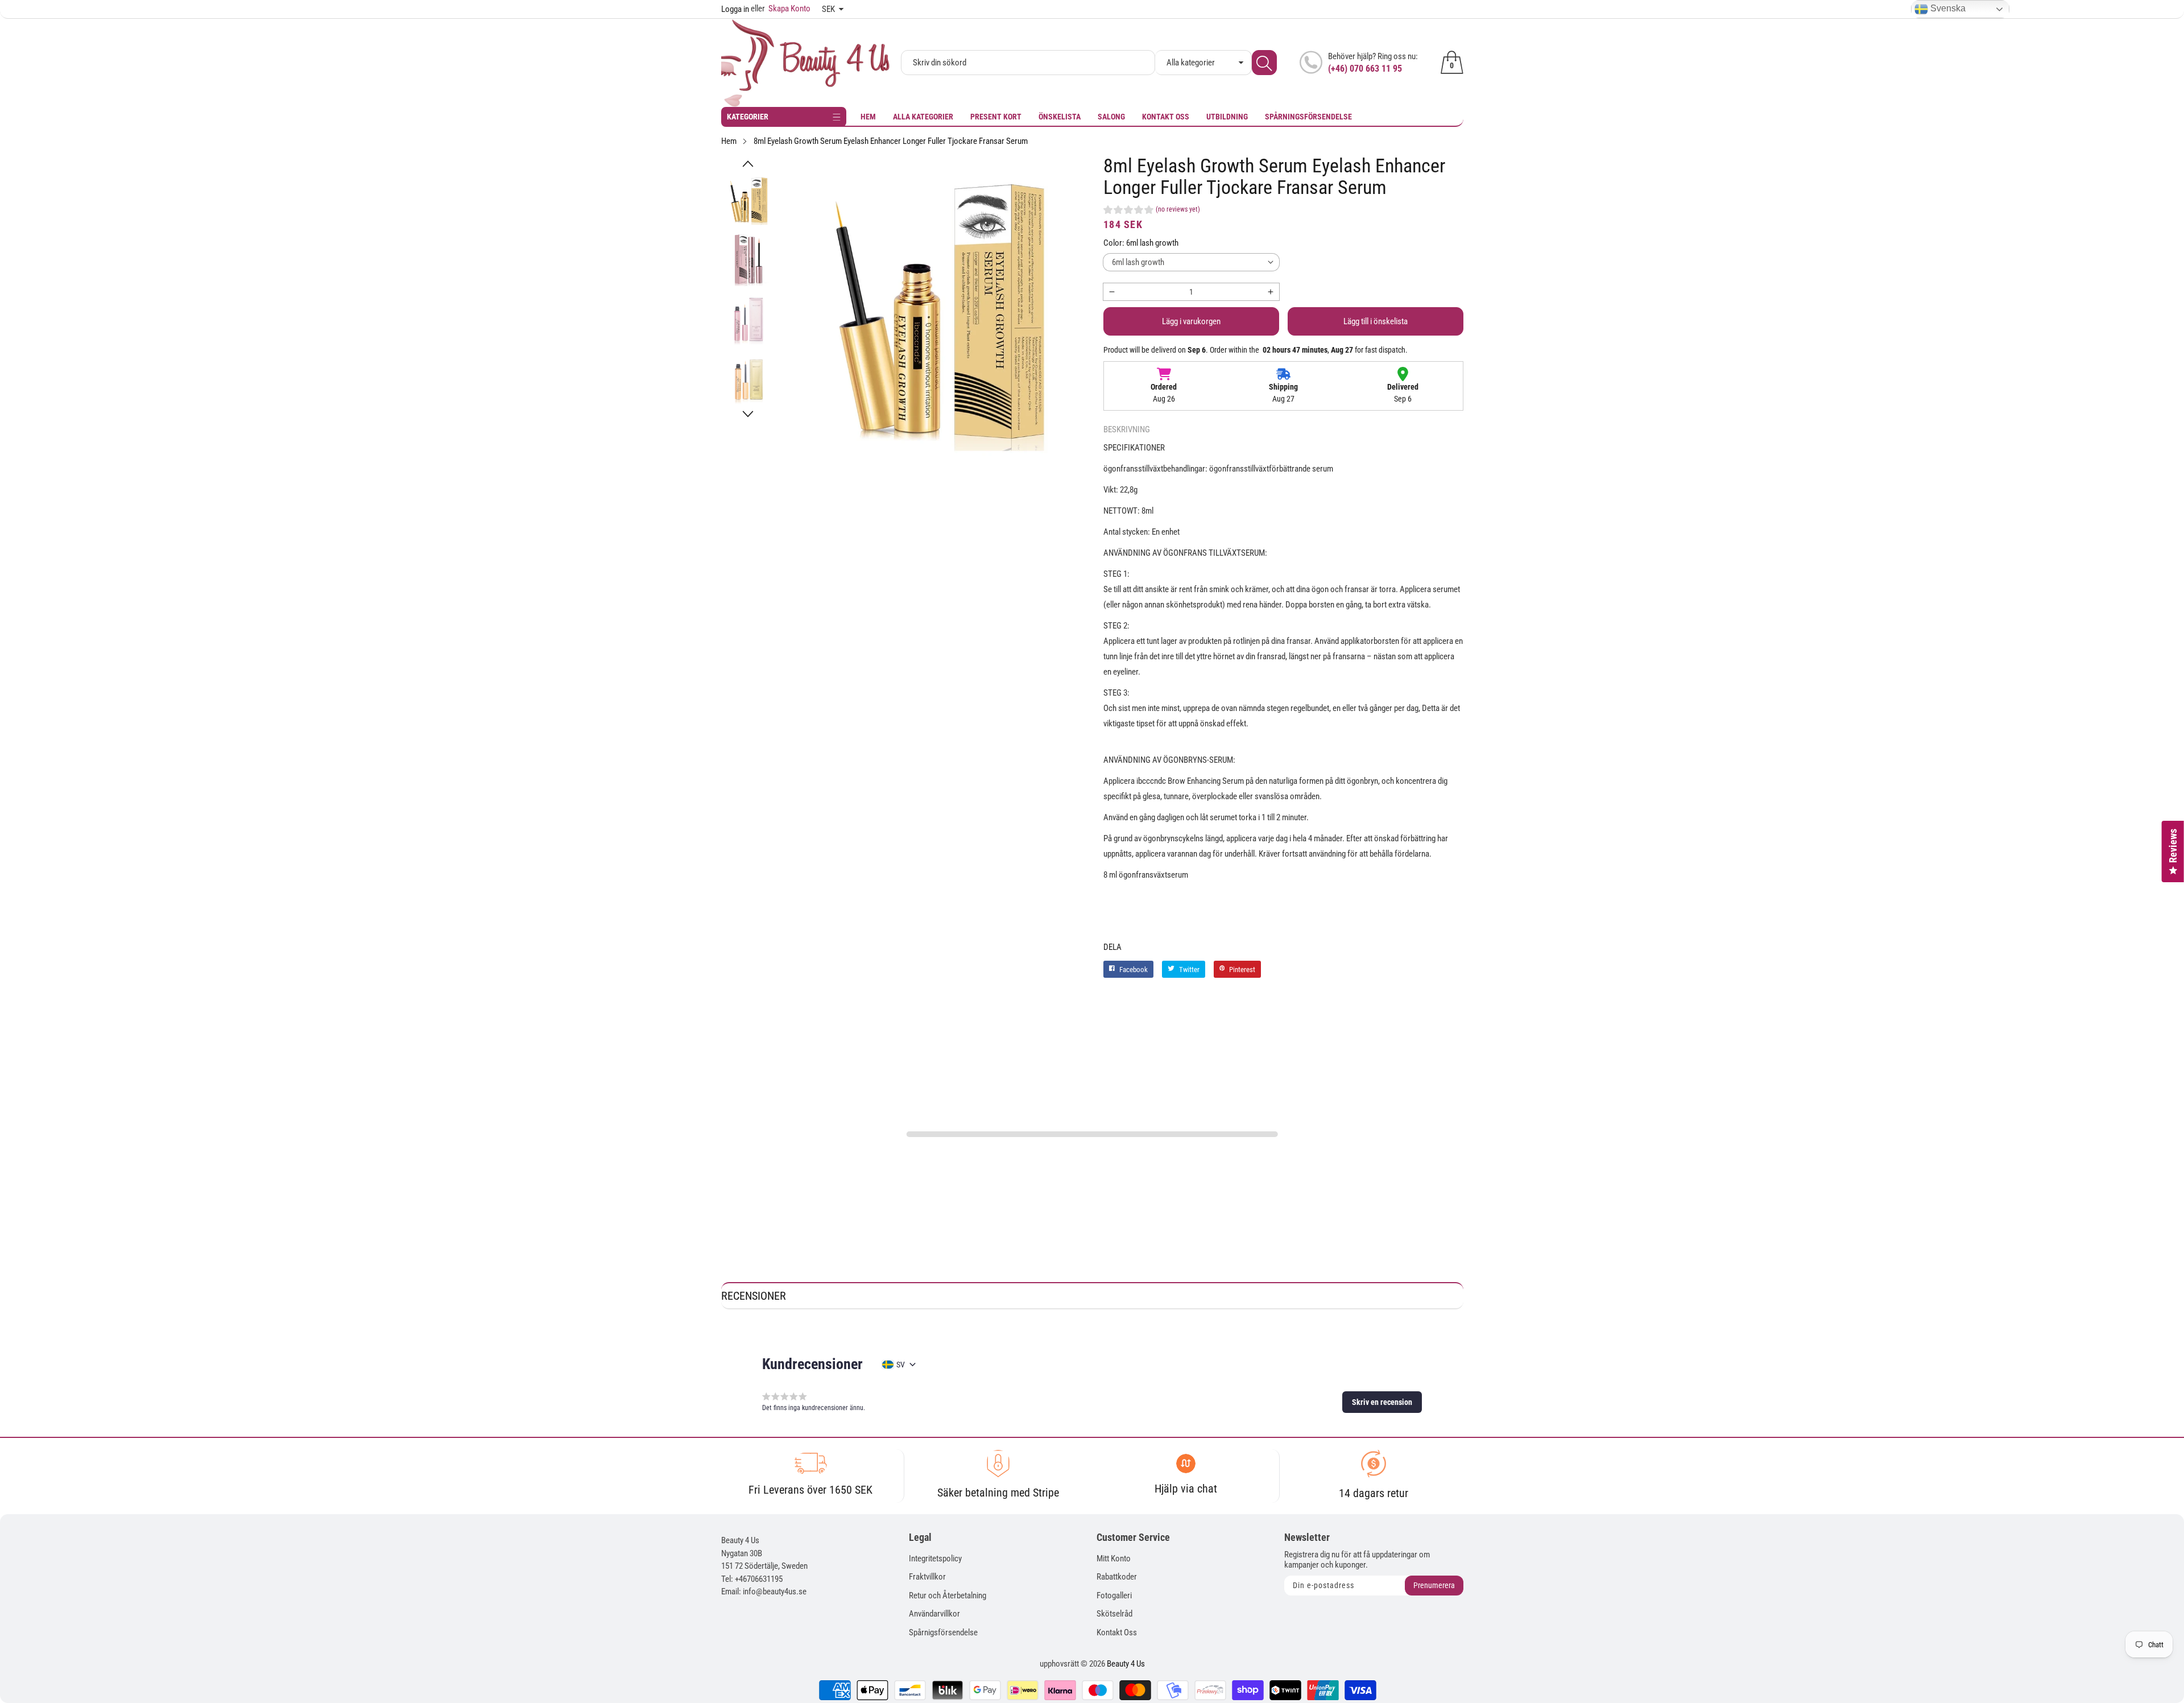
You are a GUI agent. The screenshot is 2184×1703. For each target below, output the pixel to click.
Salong (1111, 117)
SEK (828, 9)
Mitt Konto (1114, 1559)
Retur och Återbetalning (948, 1595)
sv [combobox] (901, 1365)
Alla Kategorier (923, 117)
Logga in (735, 9)
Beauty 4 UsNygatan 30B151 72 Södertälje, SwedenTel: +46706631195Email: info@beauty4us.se (764, 1566)
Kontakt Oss (1166, 117)
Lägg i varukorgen (1191, 321)
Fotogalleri (1114, 1595)
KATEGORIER (748, 117)
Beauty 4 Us (1126, 1664)
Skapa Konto (781, 9)
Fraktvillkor (927, 1577)
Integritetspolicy (935, 1559)
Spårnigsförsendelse (943, 1632)
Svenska (1947, 8)
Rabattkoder (1117, 1577)
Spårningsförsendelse (1308, 117)
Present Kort (996, 117)
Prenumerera (1434, 1585)
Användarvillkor (934, 1614)
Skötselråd (1114, 1614)
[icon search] (1264, 63)
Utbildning (1227, 117)
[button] (748, 164)
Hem (868, 117)
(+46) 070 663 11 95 (1365, 69)
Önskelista (1060, 117)
